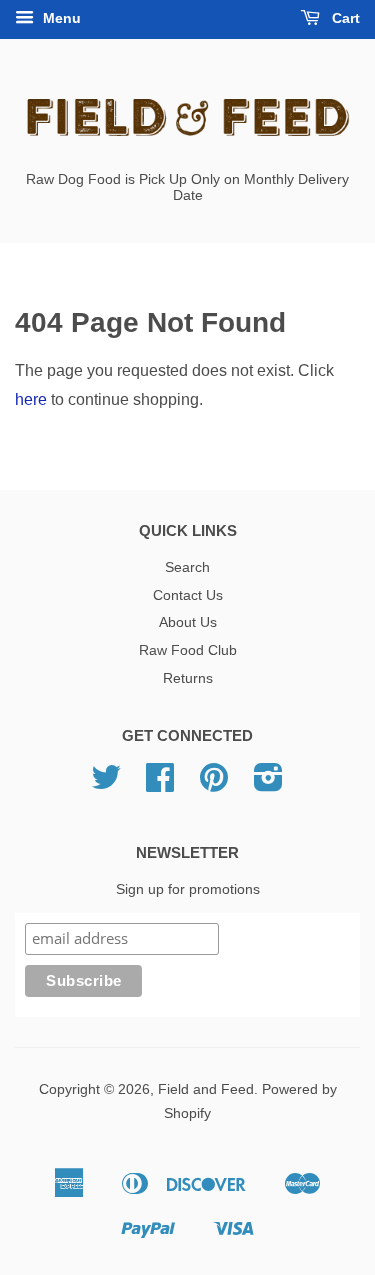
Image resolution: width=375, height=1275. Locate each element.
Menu (60, 18)
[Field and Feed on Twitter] (106, 784)
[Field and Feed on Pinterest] (214, 784)
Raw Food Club (188, 650)
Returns (188, 678)
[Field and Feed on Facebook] (160, 784)
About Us (188, 622)
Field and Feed (206, 1089)
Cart (344, 18)
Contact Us (188, 595)
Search (187, 567)
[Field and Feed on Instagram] (268, 784)
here (31, 399)
